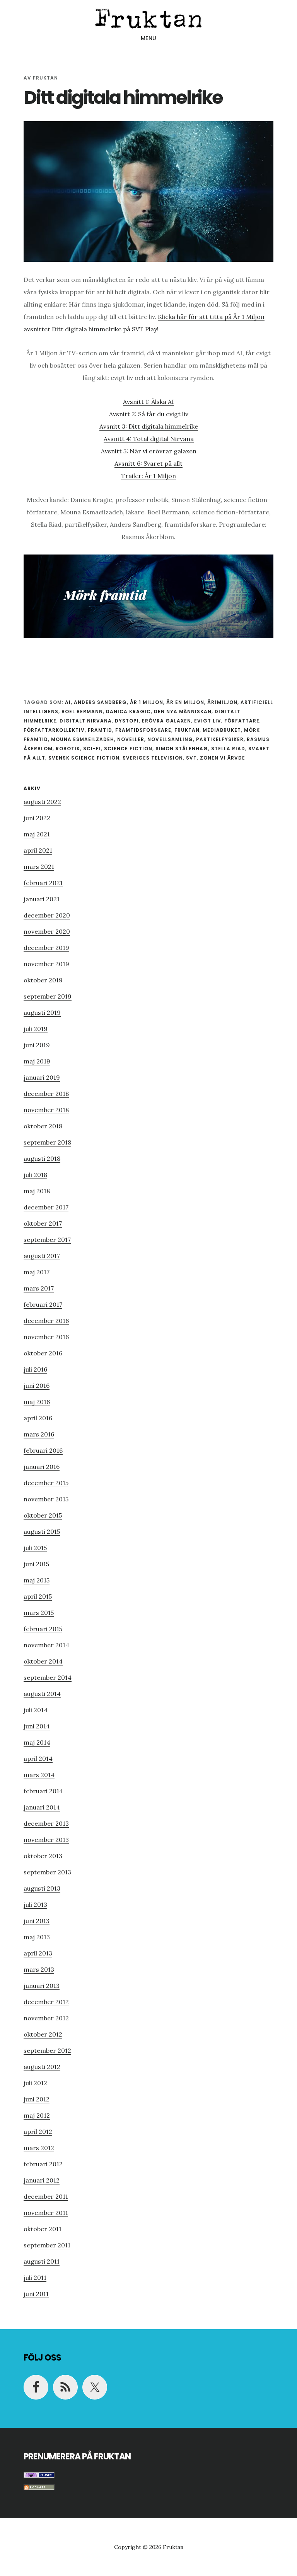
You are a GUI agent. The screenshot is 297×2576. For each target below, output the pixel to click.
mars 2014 (39, 1775)
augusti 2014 (42, 1694)
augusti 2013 (42, 1888)
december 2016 (46, 1321)
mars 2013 (39, 1969)
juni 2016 (37, 1386)
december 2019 (46, 948)
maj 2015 (37, 1580)
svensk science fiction (84, 758)
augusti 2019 (42, 1012)
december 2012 (46, 2002)
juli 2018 (35, 1175)
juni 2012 (37, 2099)
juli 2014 (36, 1710)
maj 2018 (37, 1191)
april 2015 (38, 1596)
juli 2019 (36, 1029)
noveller (131, 739)
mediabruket (222, 730)
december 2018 (46, 1094)
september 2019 (48, 996)
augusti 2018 (42, 1158)
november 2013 (46, 1840)
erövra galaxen (166, 721)
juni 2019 (37, 1045)
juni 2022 (37, 818)
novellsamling (170, 739)
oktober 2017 (43, 1223)
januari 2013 (42, 1986)
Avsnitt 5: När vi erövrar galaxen (149, 451)
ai (68, 702)
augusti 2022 (42, 802)
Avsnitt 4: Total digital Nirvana (149, 439)
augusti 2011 (42, 2261)
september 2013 (47, 1872)
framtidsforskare (143, 730)
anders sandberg (100, 702)
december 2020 (47, 915)
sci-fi (92, 749)
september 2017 (47, 1240)
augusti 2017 (42, 1256)
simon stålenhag (182, 749)
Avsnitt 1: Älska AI (148, 402)
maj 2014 (37, 1742)
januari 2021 (42, 899)
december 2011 (46, 2196)
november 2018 (46, 1110)
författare (242, 721)
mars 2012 (39, 2148)
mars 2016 (39, 1434)
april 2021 (38, 850)
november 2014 (46, 1645)
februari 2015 (43, 1629)
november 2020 (47, 931)
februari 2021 (43, 883)
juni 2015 (36, 1564)
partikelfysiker (220, 739)
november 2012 (46, 2018)
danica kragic (128, 711)
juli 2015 (35, 1548)
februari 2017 (43, 1304)
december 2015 (46, 1483)
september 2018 (47, 1142)
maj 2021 (37, 834)
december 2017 (46, 1207)
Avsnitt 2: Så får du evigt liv (149, 414)
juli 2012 (35, 2083)
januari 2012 (42, 2180)
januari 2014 (42, 1807)
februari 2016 (43, 1450)
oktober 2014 (43, 1661)
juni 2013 (37, 1921)
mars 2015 (39, 1613)
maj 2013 (37, 1937)
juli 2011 (35, 2278)
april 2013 (38, 1953)
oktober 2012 (43, 2034)
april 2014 (38, 1759)
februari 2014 (43, 1791)
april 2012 (38, 2132)
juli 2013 (35, 1904)
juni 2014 (37, 1726)
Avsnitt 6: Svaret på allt (148, 463)
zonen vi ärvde (223, 758)
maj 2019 (37, 1061)
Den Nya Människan (183, 711)
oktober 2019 (43, 980)
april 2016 (38, 1418)
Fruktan (148, 17)
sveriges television (153, 758)
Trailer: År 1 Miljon (148, 476)
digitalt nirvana (86, 721)
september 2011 (47, 2245)
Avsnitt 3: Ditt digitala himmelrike (149, 426)
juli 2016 (35, 1369)
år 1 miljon (147, 702)
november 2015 (46, 1499)
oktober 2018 (43, 1126)
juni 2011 (36, 2294)
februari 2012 (43, 2164)
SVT (191, 758)
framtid (100, 730)
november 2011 (46, 2213)
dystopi (127, 721)
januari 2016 (42, 1467)
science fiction (128, 749)
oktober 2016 (43, 1353)
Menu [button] (149, 38)
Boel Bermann (82, 711)
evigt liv (208, 721)
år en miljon (185, 702)
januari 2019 (42, 1077)
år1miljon (222, 702)
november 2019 (46, 964)
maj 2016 (37, 1402)
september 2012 (47, 2050)
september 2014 (48, 1677)
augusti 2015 (42, 1531)
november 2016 (46, 1337)
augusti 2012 (42, 2067)
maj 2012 (37, 2115)
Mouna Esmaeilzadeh (83, 739)
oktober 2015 (43, 1515)
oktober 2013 (43, 1856)
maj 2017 (37, 1272)
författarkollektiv (54, 730)
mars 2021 (39, 867)
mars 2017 (39, 1288)
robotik (68, 749)
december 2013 (46, 1823)
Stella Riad (228, 749)
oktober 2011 (43, 2229)
